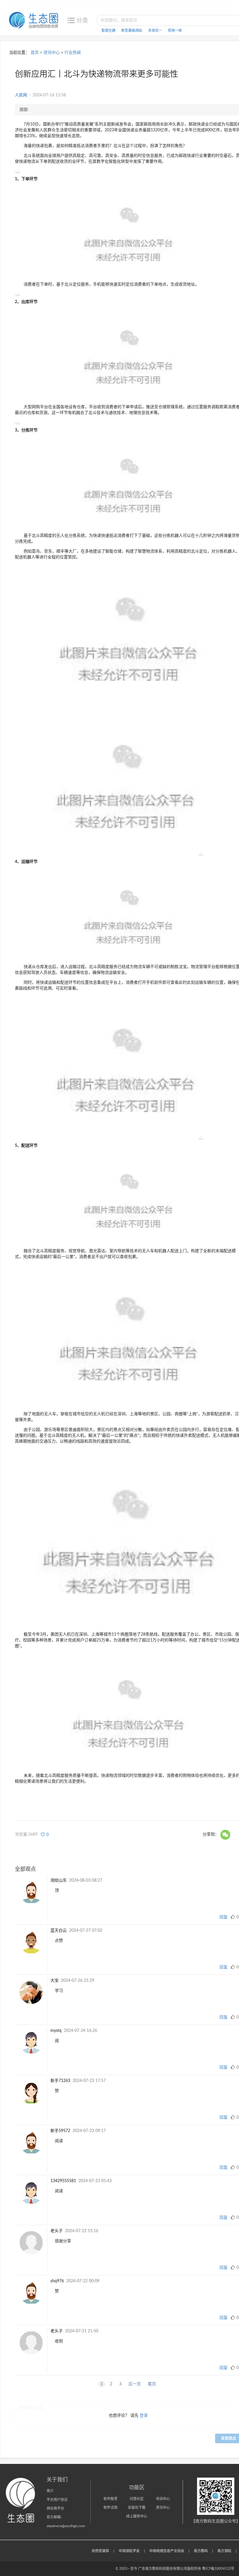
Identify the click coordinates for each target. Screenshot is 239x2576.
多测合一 (155, 31)
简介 (50, 2491)
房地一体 (175, 31)
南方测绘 (224, 2551)
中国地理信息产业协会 (167, 2551)
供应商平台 (55, 2508)
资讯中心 (52, 53)
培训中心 (163, 2499)
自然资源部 (100, 2551)
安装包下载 (137, 2508)
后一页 (135, 2384)
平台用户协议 (57, 2500)
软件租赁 (110, 2499)
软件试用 (110, 2508)
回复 (224, 1917)
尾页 (152, 2384)
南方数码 (201, 2551)
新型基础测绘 (132, 31)
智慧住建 (108, 31)
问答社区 (137, 2499)
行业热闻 (73, 53)
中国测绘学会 (129, 2551)
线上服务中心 (137, 2516)
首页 (35, 53)
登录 (144, 2416)
